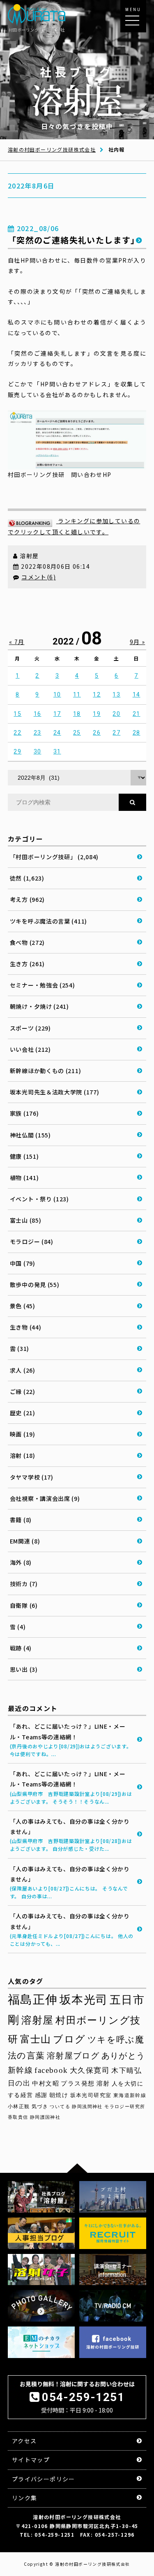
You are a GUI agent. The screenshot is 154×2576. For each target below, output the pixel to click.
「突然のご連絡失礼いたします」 (74, 240)
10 (57, 694)
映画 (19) (23, 1434)
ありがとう (123, 2056)
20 (116, 714)
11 (77, 694)
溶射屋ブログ (73, 2056)
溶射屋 (38, 2020)
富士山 (36, 2039)
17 (57, 714)
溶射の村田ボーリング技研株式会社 (52, 149)
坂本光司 (84, 2000)
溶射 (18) (23, 1455)
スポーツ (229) (30, 1028)
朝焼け (59, 2095)
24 (57, 733)
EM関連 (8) (25, 1541)
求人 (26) (23, 1370)
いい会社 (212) (30, 1049)
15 (17, 714)
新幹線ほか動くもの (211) (46, 1071)
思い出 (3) (24, 1669)
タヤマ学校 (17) (32, 1477)
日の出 (19, 2083)
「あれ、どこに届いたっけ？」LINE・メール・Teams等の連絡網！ (71, 1740)
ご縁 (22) (23, 1391)
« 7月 (17, 642)
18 (77, 714)
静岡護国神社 (45, 2117)
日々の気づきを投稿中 (77, 97)
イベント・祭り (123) (39, 1199)
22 (17, 733)
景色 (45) (23, 1306)
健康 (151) (24, 1156)
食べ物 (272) (27, 942)
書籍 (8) (21, 1520)
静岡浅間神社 (87, 2106)
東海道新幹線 (130, 2095)
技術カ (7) (24, 1584)
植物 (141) (24, 1178)
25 (77, 733)
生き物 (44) (26, 1327)
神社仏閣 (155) (30, 1135)
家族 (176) (24, 1113)
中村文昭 (46, 2083)
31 (57, 751)
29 (17, 751)
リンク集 (25, 2498)
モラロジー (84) (32, 1241)
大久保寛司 (90, 2070)
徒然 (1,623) (27, 878)
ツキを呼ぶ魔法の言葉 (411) (48, 921)
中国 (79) (23, 1263)
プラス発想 (78, 2083)
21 (137, 714)
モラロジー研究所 (125, 2106)
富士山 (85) (26, 1220)
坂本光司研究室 (91, 2095)
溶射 (103, 2083)
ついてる (60, 2106)
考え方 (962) (27, 899)
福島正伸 (33, 2000)
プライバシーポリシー (44, 2479)
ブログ (69, 2039)
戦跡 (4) (21, 1648)
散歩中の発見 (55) (35, 1285)
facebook (51, 2070)
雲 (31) (20, 1348)
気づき (40, 2106)
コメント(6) (39, 577)
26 (97, 733)
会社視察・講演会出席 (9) (45, 1498)
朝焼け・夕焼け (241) (39, 1006)
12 (97, 694)
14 (137, 694)
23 (38, 733)
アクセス (24, 2441)
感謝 (41, 2095)
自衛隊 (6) (24, 1605)
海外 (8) (21, 1562)
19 (97, 714)
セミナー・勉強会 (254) (43, 985)
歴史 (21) (23, 1413)
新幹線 (20, 2070)
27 (116, 733)
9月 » (138, 642)
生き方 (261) (27, 964)
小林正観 (19, 2106)
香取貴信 (18, 2117)
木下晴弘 (126, 2071)
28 (137, 733)
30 (38, 751)
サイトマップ (31, 2460)
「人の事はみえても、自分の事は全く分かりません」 (71, 1835)
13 (116, 694)
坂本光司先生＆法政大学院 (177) (55, 1092)
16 (38, 714)
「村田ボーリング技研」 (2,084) (54, 857)
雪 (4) (18, 1627)
